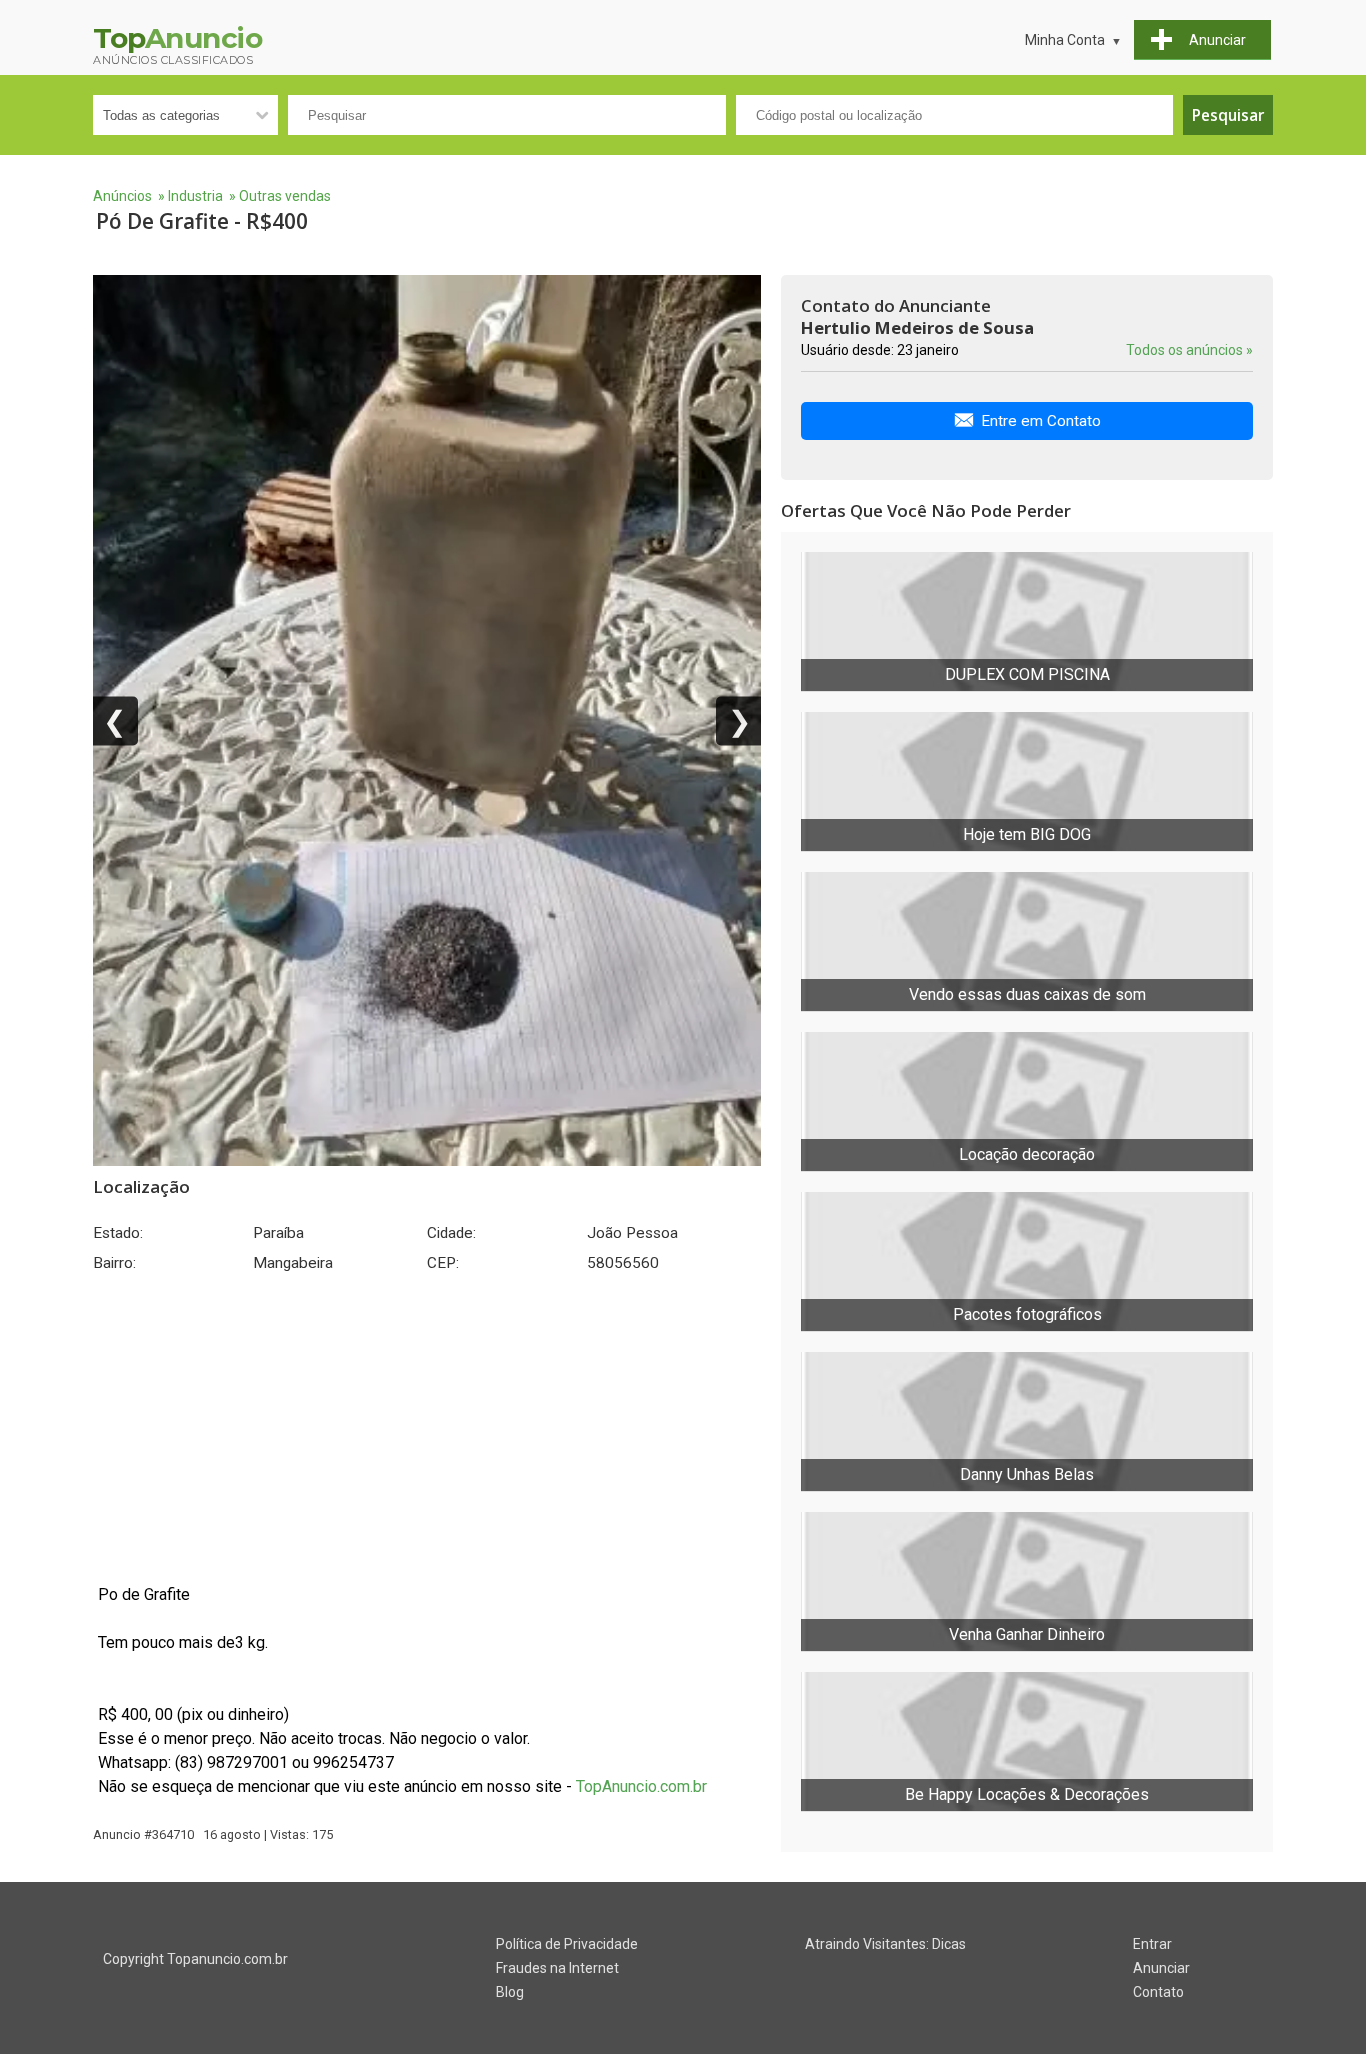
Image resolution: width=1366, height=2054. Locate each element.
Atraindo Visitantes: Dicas (885, 1944)
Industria (195, 196)
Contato (1158, 1992)
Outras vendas (285, 196)
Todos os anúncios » (1189, 350)
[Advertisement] (427, 1428)
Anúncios (122, 196)
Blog (510, 1992)
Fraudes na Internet (557, 1968)
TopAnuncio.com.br (641, 1786)
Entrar (1152, 1944)
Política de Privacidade (567, 1944)
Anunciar (1161, 1968)
